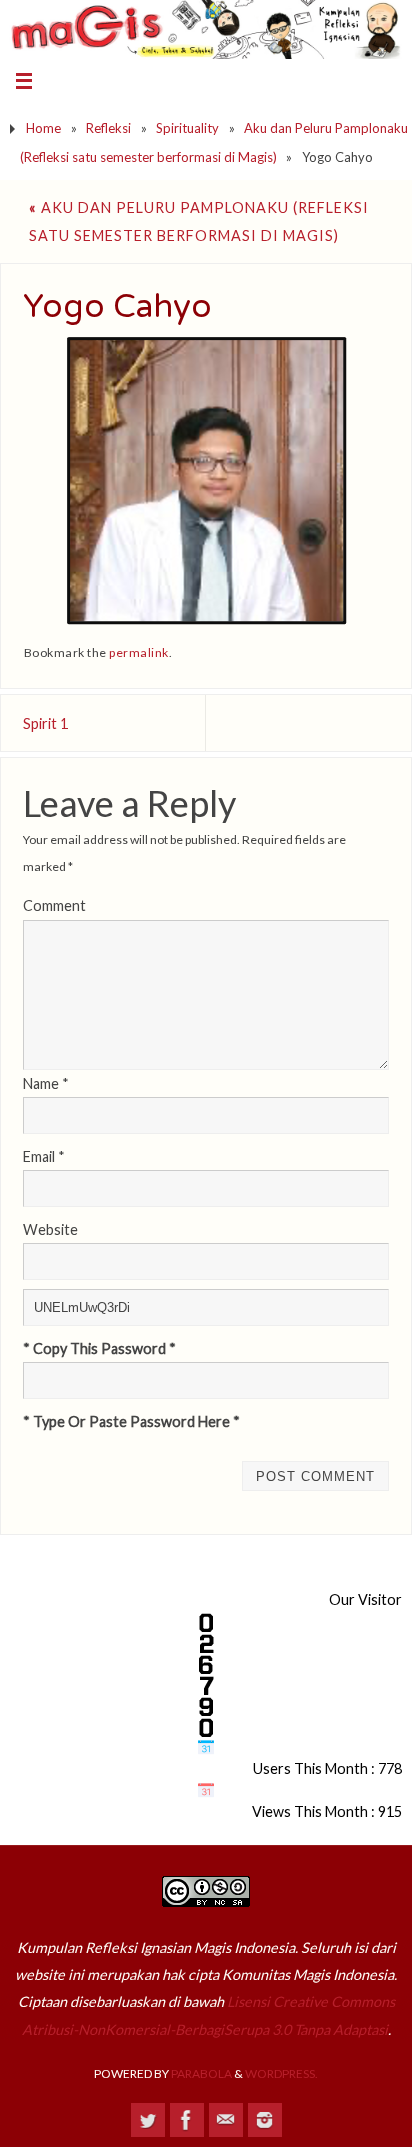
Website (50, 1229)
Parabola (201, 2073)
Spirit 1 (45, 723)
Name (46, 1083)
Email (44, 1156)
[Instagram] (265, 2120)
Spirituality (187, 128)
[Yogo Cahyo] (206, 480)
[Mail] (226, 2120)
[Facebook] (187, 2120)
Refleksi (108, 128)
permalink (139, 652)
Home (43, 128)
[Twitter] (148, 2120)
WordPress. (281, 2073)
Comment (54, 905)
